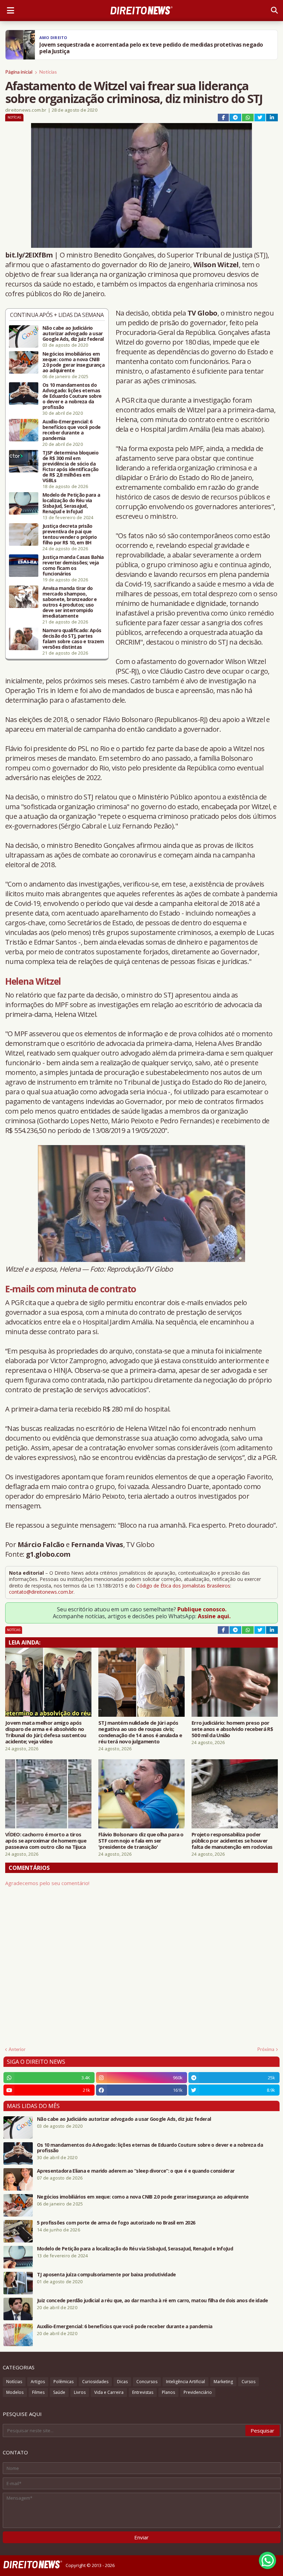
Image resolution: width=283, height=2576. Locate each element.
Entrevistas (143, 2392)
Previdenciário (198, 2392)
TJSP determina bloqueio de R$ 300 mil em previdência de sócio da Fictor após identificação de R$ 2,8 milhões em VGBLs (71, 467)
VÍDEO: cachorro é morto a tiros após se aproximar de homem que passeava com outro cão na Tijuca (46, 1840)
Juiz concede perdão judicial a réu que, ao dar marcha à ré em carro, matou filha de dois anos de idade (153, 2301)
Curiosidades (95, 2382)
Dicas (122, 2382)
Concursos (147, 2382)
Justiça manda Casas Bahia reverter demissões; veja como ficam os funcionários (73, 565)
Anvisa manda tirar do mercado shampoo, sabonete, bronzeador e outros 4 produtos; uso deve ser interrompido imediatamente (70, 602)
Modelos (15, 2392)
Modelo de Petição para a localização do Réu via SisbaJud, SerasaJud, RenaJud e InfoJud (71, 503)
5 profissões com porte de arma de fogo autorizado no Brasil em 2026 (116, 2223)
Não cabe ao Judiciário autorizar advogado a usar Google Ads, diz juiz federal (73, 334)
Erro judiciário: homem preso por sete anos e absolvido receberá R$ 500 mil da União (232, 1729)
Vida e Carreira (109, 2392)
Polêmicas (64, 2382)
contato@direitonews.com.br (41, 1592)
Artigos (38, 2382)
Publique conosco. (202, 1609)
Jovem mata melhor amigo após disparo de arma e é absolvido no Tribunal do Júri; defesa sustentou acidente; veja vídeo (46, 1732)
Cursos (248, 2382)
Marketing (223, 2382)
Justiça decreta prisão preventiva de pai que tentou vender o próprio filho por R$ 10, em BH (70, 534)
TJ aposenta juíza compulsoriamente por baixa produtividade (106, 2275)
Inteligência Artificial (186, 2382)
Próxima (266, 2049)
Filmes (38, 2392)
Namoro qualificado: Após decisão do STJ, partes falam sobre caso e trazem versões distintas (73, 639)
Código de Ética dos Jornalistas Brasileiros (183, 1586)
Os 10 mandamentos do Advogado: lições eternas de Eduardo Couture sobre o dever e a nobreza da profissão (72, 396)
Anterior (17, 2049)
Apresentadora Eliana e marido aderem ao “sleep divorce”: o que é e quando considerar (136, 2171)
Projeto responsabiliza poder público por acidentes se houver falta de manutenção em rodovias (232, 1840)
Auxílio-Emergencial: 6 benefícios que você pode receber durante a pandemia (71, 430)
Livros (80, 2392)
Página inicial (19, 72)
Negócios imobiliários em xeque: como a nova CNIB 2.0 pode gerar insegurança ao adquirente (74, 362)
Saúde (59, 2392)
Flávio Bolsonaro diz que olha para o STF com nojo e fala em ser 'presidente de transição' (141, 1840)
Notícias (48, 72)
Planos (168, 2392)
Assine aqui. (214, 1616)
